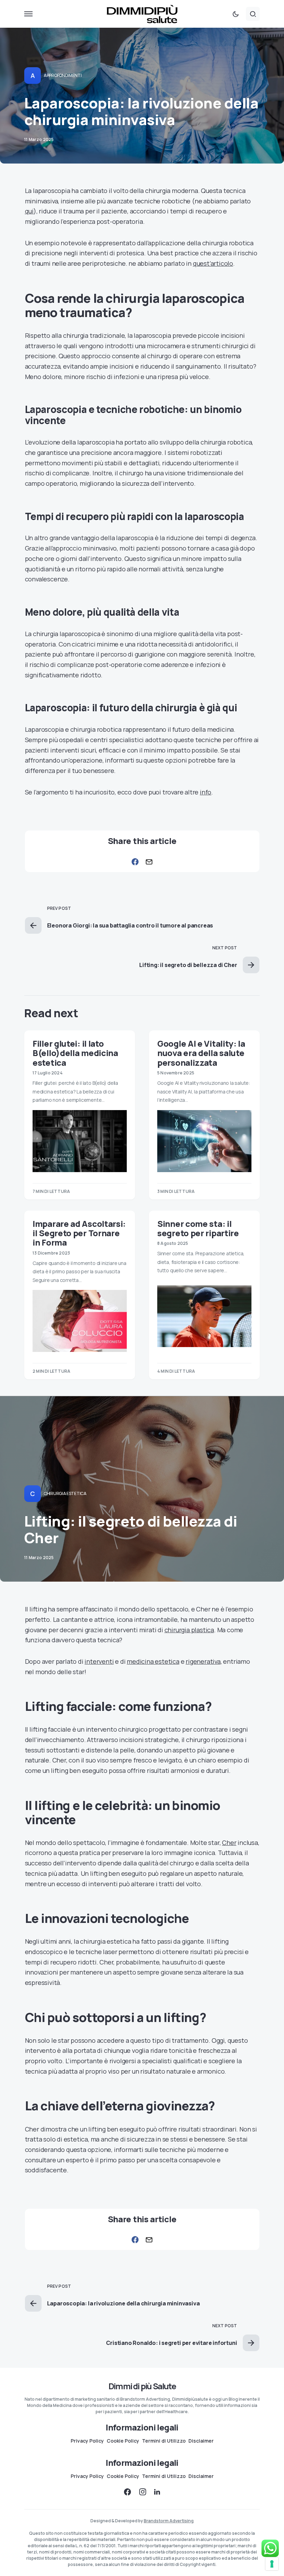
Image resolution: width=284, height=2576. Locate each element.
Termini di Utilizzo (164, 2441)
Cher (229, 1843)
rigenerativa (203, 1661)
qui (29, 211)
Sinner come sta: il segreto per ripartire (198, 1228)
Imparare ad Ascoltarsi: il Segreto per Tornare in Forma (79, 1233)
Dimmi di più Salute (142, 2386)
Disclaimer (201, 2441)
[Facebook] (127, 2492)
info (206, 792)
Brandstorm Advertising (169, 2521)
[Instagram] (143, 2492)
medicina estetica (153, 1661)
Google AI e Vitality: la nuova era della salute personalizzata (201, 1053)
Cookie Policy (123, 2441)
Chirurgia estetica (65, 1493)
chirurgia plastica (189, 1630)
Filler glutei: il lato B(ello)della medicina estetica (75, 1053)
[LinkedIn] (157, 2492)
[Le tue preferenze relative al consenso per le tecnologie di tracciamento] (272, 2564)
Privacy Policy (87, 2441)
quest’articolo (213, 263)
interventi (99, 1661)
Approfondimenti (63, 75)
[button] (28, 14)
